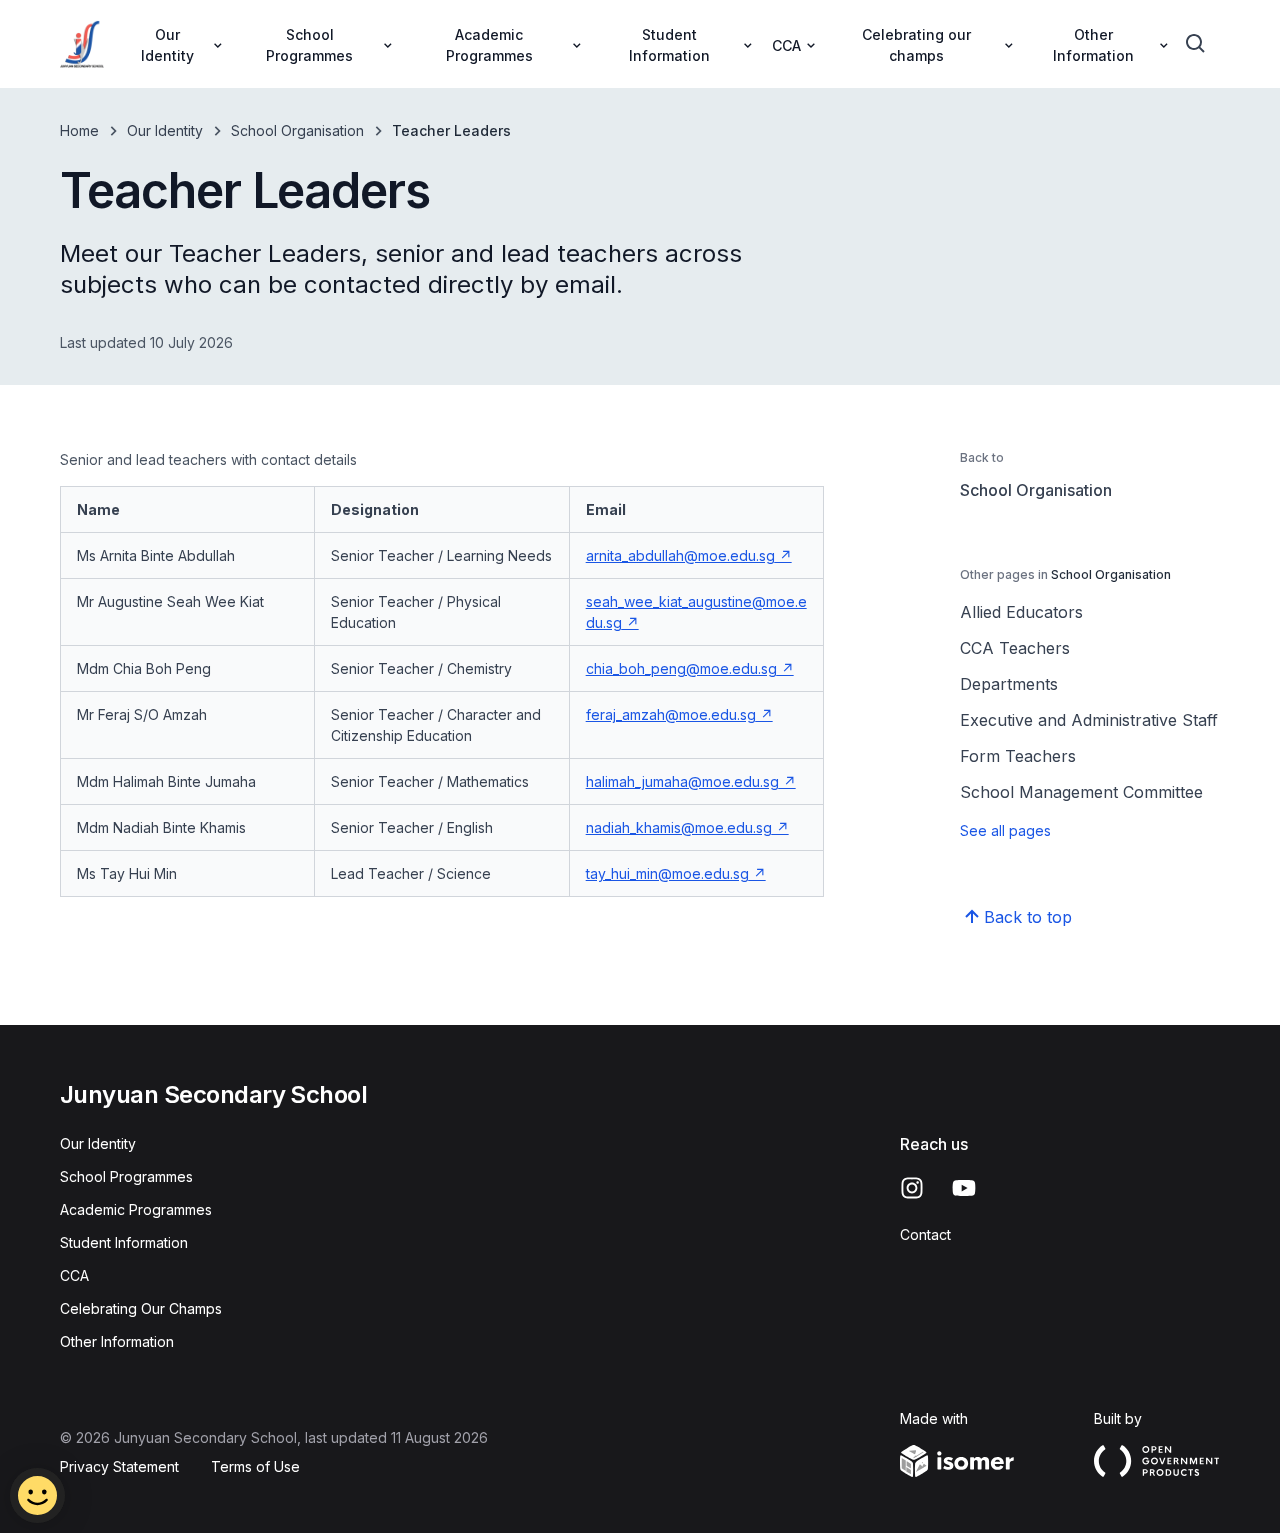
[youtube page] (964, 1188)
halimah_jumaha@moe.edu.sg (682, 781)
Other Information (117, 1341)
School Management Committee (1081, 792)
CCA (74, 1275)
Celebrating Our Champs (141, 1308)
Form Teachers (1018, 756)
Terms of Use (255, 1466)
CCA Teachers (1015, 648)
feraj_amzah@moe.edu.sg (671, 714)
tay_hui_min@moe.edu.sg (667, 873)
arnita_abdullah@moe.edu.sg (680, 555)
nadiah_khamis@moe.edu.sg (679, 827)
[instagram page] (912, 1188)
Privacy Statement (119, 1466)
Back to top (1028, 917)
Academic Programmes (136, 1209)
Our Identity (165, 130)
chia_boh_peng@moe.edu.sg (681, 668)
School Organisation (297, 130)
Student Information (124, 1242)
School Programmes (126, 1176)
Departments (1009, 684)
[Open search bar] (1196, 44)
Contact (925, 1234)
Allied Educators (1021, 612)
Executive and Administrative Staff (1089, 720)
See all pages (1005, 830)
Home (79, 130)
